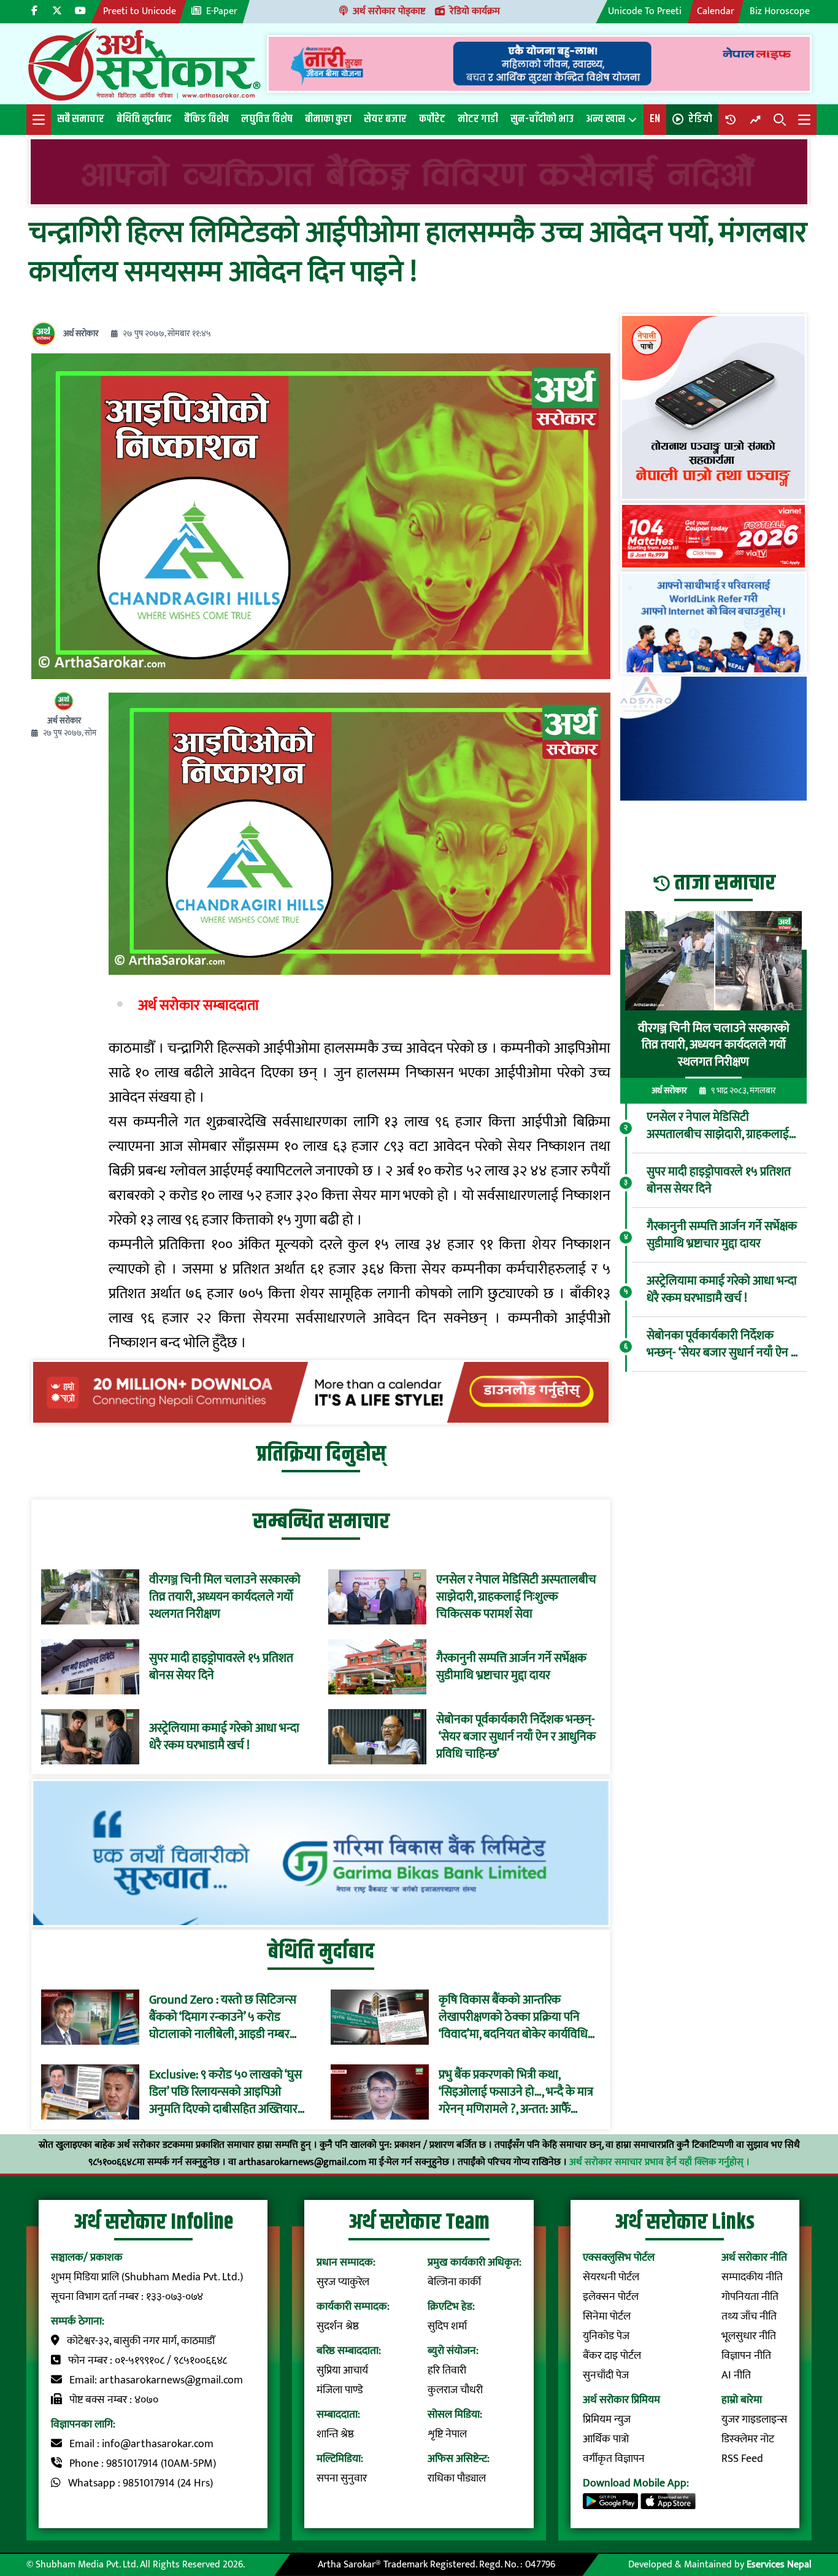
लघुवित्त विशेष (267, 119)
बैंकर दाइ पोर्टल (612, 2356)
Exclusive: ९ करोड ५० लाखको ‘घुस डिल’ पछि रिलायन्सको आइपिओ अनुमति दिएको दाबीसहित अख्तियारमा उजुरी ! (228, 2092)
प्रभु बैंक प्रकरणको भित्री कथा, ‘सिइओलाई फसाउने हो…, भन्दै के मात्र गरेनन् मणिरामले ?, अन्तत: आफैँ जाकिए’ (516, 2092)
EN (655, 119)
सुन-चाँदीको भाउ (542, 119)
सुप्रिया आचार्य (342, 2370)
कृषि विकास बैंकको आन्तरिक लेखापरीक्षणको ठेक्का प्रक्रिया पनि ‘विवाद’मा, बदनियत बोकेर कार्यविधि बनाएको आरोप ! (513, 2017)
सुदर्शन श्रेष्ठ (338, 2326)
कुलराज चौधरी (455, 2390)
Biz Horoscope (780, 11)
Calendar (716, 11)
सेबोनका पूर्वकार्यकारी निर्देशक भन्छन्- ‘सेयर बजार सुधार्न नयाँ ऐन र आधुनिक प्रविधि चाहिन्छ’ (516, 1737)
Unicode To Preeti (645, 11)
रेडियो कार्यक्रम (475, 11)
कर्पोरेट (432, 119)
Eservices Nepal (779, 2565)
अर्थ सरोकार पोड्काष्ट (389, 11)
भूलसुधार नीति (749, 2336)
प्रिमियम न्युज (607, 2420)
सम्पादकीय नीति (752, 2277)
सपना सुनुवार (342, 2478)
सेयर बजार (385, 119)
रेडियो (700, 119)
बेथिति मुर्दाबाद (144, 119)
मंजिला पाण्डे (340, 2390)
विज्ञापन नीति (746, 2356)
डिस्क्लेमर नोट (748, 2439)
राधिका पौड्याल (457, 2478)
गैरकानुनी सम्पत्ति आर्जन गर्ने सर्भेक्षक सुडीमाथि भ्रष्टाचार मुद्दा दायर (511, 1667)
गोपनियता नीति (750, 2297)
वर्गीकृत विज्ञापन (614, 2459)
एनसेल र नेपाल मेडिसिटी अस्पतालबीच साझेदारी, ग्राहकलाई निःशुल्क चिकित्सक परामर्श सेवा (516, 1597)
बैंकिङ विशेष (206, 119)
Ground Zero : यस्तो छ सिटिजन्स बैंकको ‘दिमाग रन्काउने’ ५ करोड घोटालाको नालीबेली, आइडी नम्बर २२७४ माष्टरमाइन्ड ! (223, 2017)
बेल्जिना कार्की (454, 2282)
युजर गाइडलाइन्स (754, 2420)
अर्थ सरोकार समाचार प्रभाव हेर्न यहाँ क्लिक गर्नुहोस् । (659, 2162)
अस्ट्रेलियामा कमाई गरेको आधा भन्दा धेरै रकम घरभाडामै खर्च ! (224, 1737)
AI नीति (736, 2375)
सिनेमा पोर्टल (607, 2316)
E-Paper (222, 11)
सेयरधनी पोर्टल (611, 2277)
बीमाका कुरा (328, 119)
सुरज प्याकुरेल (343, 2282)
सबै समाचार (81, 119)
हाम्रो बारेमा (742, 2400)
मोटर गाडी (478, 119)
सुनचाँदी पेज (606, 2375)
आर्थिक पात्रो (606, 2439)
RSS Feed (742, 2459)
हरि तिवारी (447, 2370)
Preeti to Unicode (140, 11)
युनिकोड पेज (606, 2336)
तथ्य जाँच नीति (749, 2316)
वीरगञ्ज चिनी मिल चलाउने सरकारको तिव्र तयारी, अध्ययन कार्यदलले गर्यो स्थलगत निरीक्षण (225, 1597)
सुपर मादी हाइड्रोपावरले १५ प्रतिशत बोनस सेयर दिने (221, 1667)
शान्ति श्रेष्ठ (335, 2434)
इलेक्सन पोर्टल (611, 2297)
